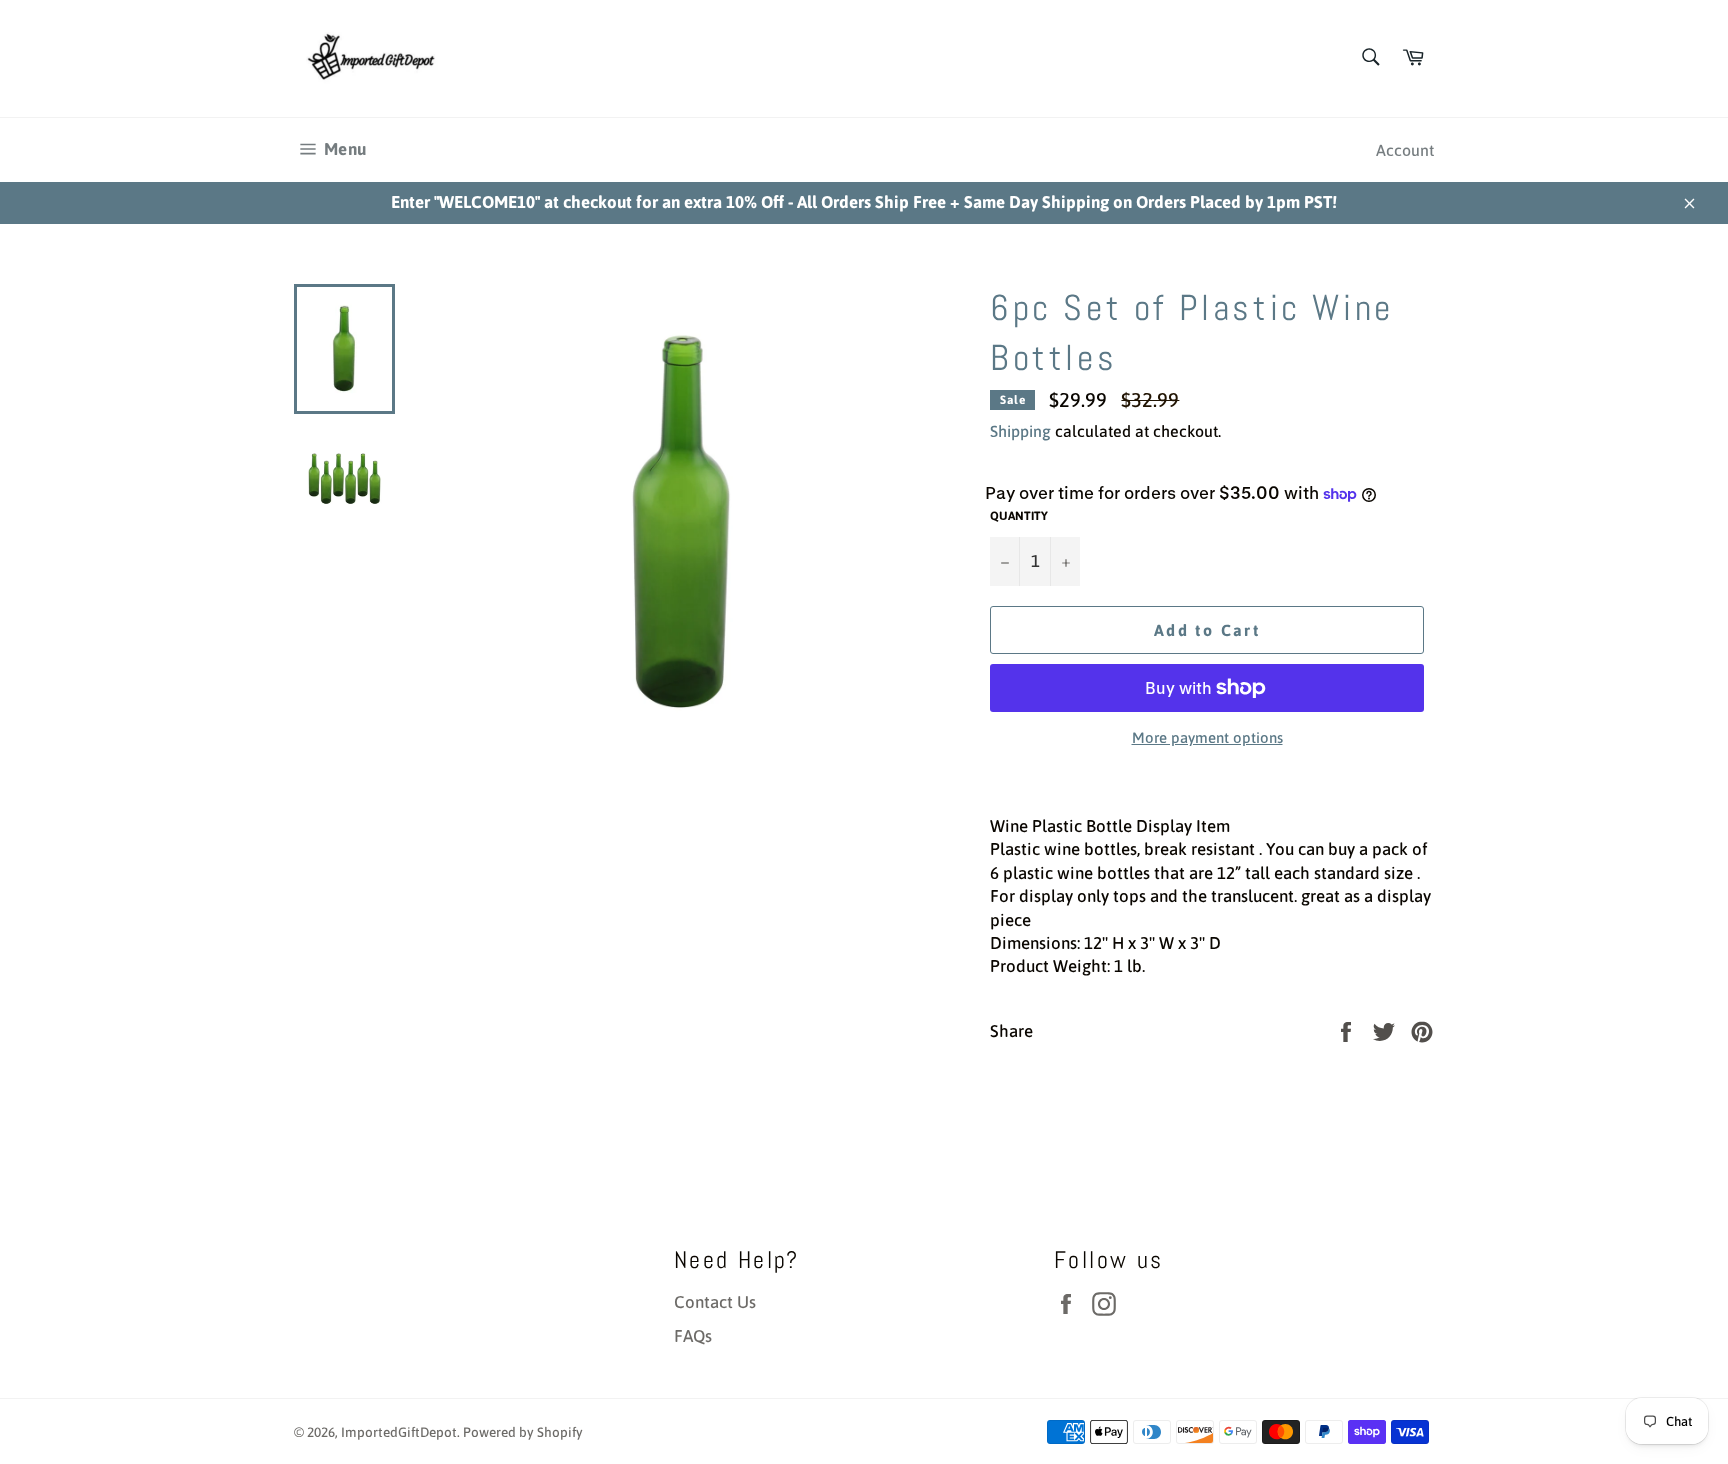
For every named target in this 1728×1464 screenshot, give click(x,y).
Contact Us (715, 1302)
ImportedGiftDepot (399, 1432)
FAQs (693, 1336)
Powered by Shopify (523, 1432)
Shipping (1020, 431)
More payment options (1207, 737)
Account (1405, 150)
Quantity (1019, 516)
